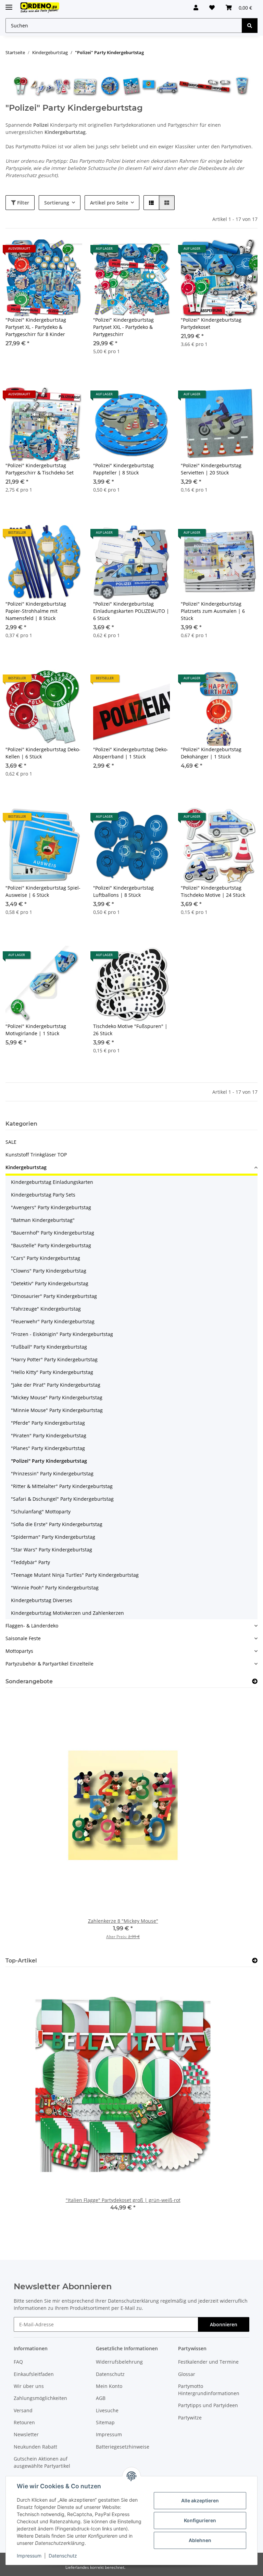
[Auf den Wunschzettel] (71, 251)
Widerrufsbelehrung (119, 2362)
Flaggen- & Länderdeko (32, 1626)
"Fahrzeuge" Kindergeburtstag (46, 1309)
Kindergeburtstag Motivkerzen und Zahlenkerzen (67, 1613)
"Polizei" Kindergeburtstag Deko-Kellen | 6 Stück (43, 753)
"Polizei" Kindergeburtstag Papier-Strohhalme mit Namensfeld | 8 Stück (36, 611)
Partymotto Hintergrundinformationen (209, 2390)
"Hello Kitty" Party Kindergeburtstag (52, 1372)
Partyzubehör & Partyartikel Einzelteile (49, 1664)
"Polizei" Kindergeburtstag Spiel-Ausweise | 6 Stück (43, 891)
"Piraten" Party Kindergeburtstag (49, 1435)
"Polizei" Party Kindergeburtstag (49, 1461)
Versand (23, 2410)
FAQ (18, 2362)
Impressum (29, 2556)
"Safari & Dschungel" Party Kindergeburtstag (62, 1499)
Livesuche (107, 2410)
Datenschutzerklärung (133, 2301)
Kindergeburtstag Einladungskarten (52, 1182)
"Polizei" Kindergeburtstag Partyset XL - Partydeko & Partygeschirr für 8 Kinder (36, 327)
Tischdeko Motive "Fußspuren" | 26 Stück (130, 1030)
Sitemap (105, 2422)
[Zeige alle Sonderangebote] (255, 1681)
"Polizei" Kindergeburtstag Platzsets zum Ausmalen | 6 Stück (213, 611)
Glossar (187, 2374)
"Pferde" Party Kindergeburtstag (48, 1423)
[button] (196, 8)
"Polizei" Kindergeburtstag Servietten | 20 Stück (211, 469)
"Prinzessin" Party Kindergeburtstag (52, 1473)
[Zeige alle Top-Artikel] (255, 1961)
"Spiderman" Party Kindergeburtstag (53, 1537)
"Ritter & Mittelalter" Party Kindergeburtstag (62, 1486)
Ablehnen (200, 2540)
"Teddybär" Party (30, 1562)
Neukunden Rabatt (35, 2447)
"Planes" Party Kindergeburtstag (48, 1448)
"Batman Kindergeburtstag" (43, 1220)
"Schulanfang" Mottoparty (41, 1512)
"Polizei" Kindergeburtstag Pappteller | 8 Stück (123, 469)
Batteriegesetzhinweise (123, 2447)
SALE (11, 1142)
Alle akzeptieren (200, 2500)
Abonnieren (224, 2324)
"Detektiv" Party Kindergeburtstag (50, 1283)
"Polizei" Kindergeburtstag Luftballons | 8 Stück (123, 891)
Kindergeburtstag (26, 1167)
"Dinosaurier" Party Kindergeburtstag (54, 1296)
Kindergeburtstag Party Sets (43, 1195)
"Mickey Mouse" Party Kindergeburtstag (57, 1397)
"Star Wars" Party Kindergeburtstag (52, 1550)
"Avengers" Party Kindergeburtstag (51, 1207)
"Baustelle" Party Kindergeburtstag (51, 1245)
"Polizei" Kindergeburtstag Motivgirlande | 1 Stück (36, 1030)
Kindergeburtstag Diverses (42, 1600)
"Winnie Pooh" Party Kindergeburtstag (55, 1588)
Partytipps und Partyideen (208, 2405)
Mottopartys (19, 1651)
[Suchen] (250, 26)
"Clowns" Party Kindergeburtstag (49, 1271)
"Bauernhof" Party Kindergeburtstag (53, 1233)
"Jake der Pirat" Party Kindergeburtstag (56, 1385)
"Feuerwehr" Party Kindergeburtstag (53, 1321)
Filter (22, 203)
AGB (101, 2398)
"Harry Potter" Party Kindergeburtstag (54, 1359)
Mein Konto (109, 2386)
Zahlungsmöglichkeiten (40, 2398)
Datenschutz (63, 2556)
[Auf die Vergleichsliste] (53, 251)
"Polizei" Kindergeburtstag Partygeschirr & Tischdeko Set (40, 469)
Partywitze (190, 2418)
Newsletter (26, 2434)
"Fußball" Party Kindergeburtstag (49, 1347)
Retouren (24, 2422)
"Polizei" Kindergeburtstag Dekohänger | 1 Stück (211, 753)
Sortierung (57, 203)
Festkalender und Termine (208, 2362)
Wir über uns (29, 2386)
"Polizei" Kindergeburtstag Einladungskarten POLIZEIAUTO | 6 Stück (131, 611)
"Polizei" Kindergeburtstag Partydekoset (211, 323)
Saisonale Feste (23, 1638)
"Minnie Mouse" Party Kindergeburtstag (57, 1410)
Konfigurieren (200, 2520)
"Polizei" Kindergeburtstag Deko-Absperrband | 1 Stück (131, 753)
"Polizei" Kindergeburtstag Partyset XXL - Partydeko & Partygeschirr (123, 327)
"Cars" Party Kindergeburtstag (46, 1258)
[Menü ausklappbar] (9, 4)
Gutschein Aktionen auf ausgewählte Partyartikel (42, 2462)
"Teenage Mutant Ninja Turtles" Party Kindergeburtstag (75, 1575)
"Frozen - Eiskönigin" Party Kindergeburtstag (62, 1334)
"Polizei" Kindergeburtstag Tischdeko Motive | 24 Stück (213, 891)
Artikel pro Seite (109, 203)
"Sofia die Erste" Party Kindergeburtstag (57, 1524)
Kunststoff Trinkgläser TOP (36, 1155)
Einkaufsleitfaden (34, 2374)
